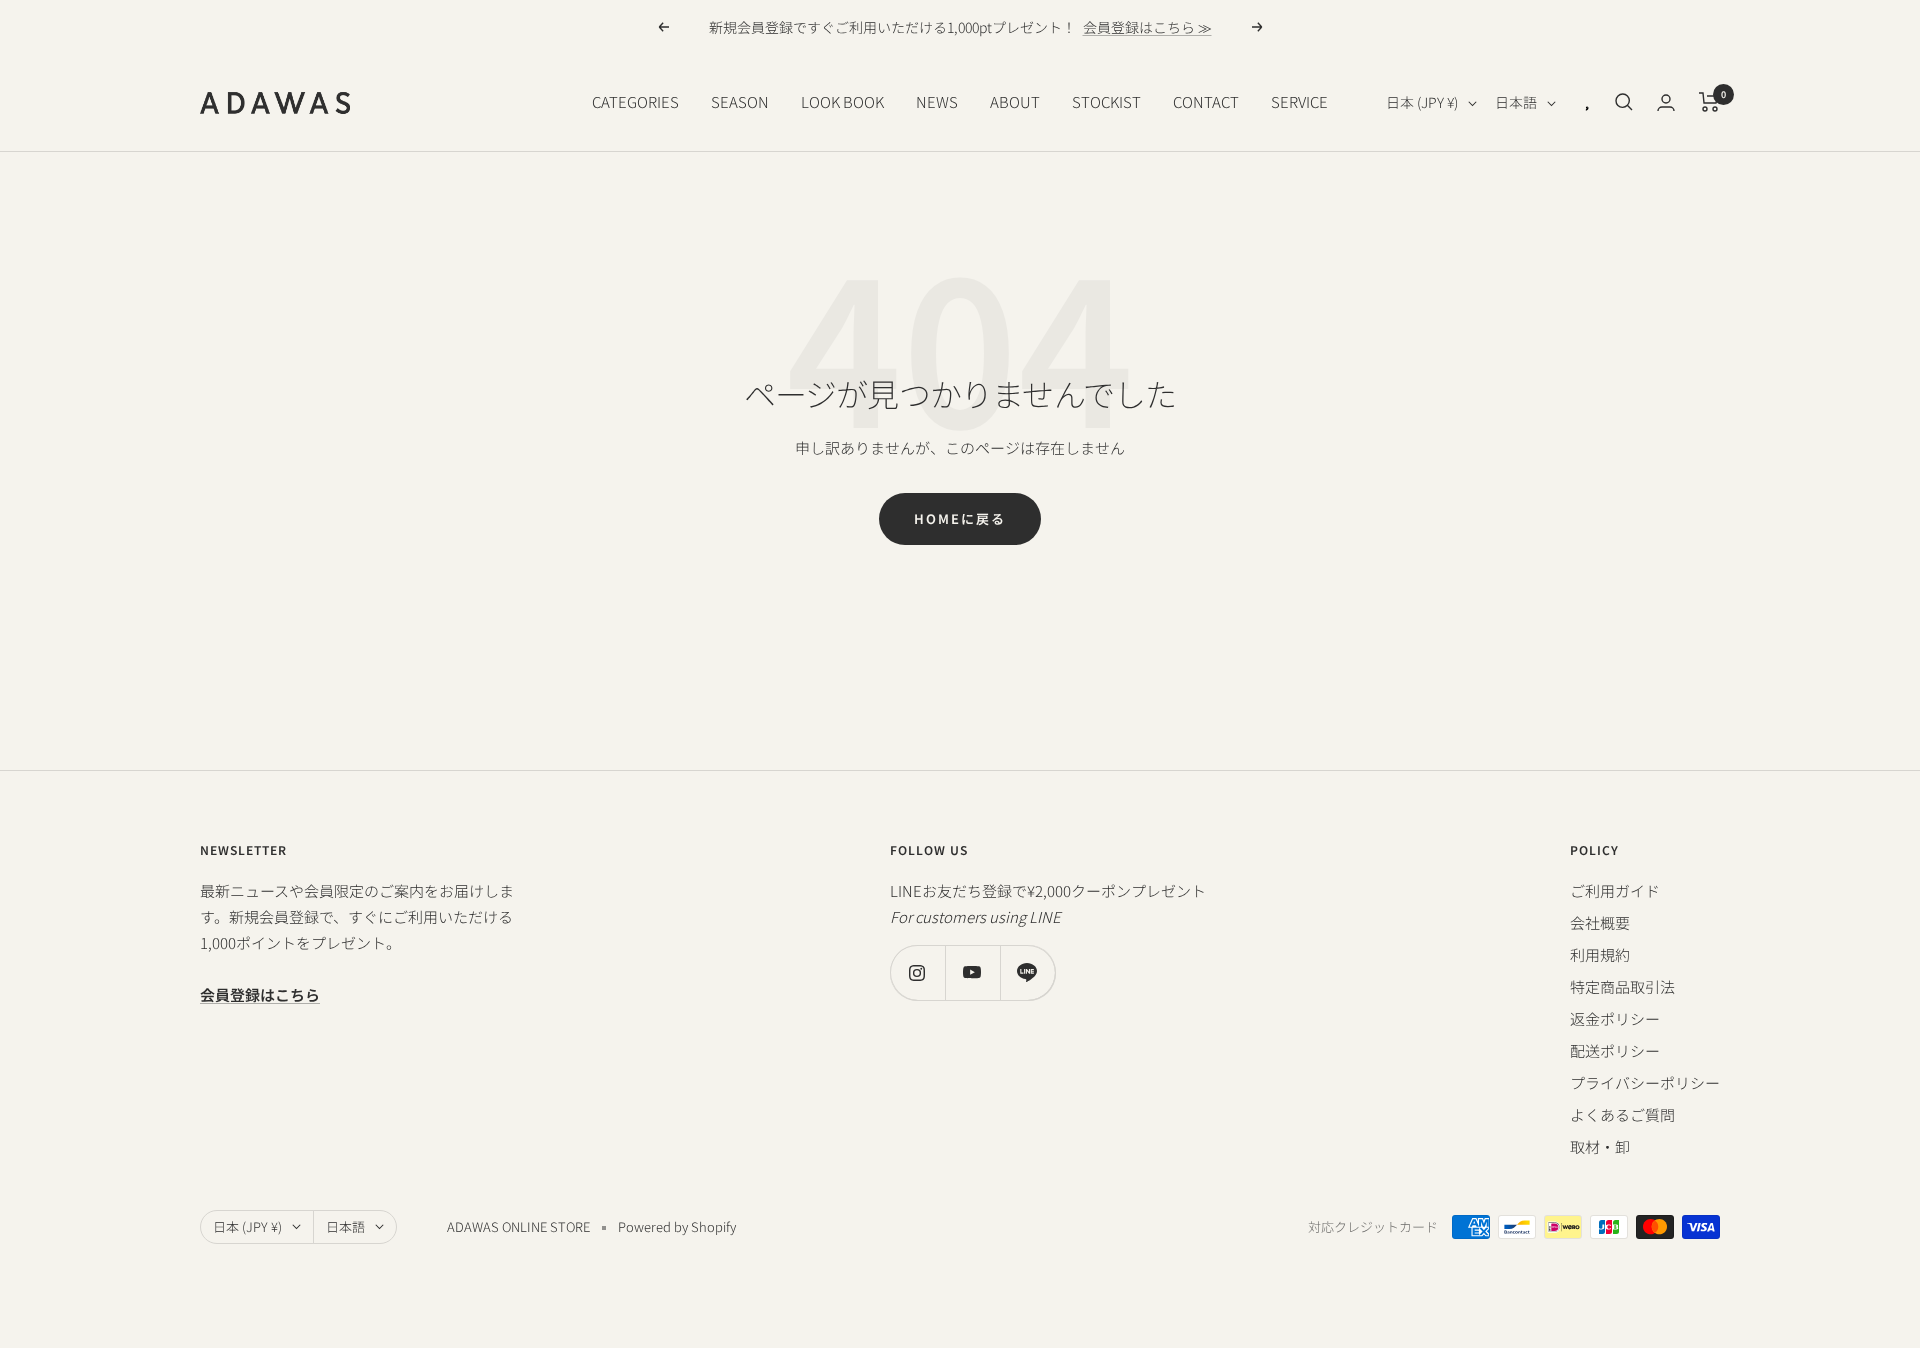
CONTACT (1206, 101)
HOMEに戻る (960, 518)
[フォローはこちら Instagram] (917, 972)
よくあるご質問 (1622, 1114)
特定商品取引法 (1622, 986)
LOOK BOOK (842, 101)
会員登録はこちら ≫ (1147, 27)
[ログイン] (1666, 102)
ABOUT (1015, 101)
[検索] (1624, 102)
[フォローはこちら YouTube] (972, 972)
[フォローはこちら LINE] (1027, 972)
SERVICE (1299, 101)
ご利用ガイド (1615, 890)
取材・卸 (1600, 1146)
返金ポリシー (1615, 1018)
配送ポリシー (1615, 1050)
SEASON (740, 101)
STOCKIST (1106, 101)
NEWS (937, 101)
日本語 (1516, 102)
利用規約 (1600, 954)
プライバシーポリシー (1645, 1082)
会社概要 (1600, 922)
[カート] (1709, 102)
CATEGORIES (635, 101)
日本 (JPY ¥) (1422, 102)
